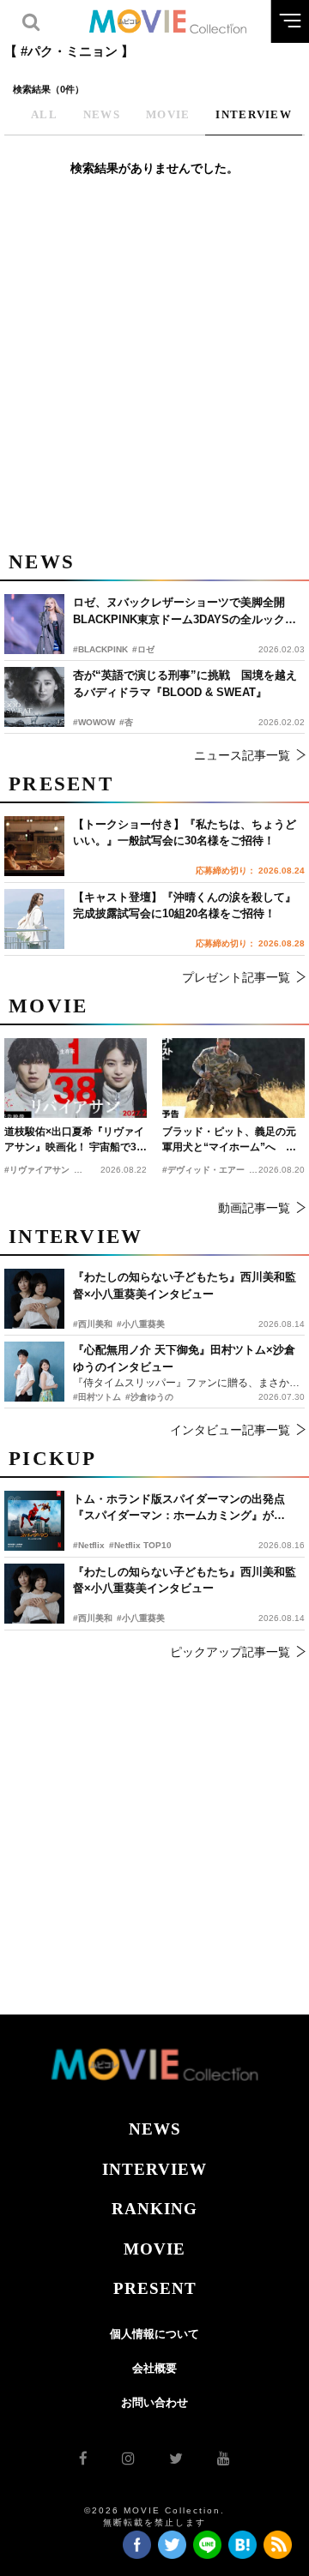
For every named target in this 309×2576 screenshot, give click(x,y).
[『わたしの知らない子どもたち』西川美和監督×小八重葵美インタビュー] (34, 1594)
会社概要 (154, 2368)
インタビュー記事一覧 (230, 1430)
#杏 (126, 722)
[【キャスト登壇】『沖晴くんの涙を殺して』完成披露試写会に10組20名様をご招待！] (34, 919)
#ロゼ (143, 649)
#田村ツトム (97, 1397)
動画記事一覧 (254, 1208)
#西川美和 (93, 1618)
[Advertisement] (154, 373)
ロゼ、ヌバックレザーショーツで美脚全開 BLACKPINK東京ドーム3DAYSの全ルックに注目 (185, 612)
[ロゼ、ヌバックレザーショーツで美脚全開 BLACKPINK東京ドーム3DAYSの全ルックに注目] (34, 624)
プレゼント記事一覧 (236, 977)
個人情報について (154, 2334)
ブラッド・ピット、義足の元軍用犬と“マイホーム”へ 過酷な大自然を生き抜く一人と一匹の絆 (229, 1140)
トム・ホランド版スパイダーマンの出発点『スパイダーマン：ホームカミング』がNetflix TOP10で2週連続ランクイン (179, 1508)
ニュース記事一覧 (242, 755)
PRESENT (155, 2288)
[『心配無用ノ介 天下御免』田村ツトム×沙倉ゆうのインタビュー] (34, 1372)
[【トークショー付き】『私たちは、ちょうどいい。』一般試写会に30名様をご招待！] (34, 846)
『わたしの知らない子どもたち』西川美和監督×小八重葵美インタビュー (185, 1580)
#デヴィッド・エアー (203, 1170)
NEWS (155, 2129)
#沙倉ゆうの (149, 1397)
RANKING (154, 2209)
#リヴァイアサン (37, 1170)
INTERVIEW (154, 2169)
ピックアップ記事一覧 (230, 1652)
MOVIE (154, 2249)
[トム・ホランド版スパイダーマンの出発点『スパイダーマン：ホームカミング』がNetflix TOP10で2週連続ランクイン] (34, 1521)
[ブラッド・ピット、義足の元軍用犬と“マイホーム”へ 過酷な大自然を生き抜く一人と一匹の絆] (233, 1078)
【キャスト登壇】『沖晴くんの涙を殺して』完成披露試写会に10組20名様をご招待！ (185, 906)
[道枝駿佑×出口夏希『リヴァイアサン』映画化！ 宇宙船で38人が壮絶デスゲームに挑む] (76, 1078)
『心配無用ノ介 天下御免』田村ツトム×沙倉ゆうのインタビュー (184, 1358)
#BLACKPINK (100, 649)
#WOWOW (94, 722)
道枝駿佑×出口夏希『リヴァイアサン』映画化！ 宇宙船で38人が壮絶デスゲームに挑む (74, 1140)
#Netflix (89, 1545)
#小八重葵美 (141, 1618)
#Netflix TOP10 (140, 1545)
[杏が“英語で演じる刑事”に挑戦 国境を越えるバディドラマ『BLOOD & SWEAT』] (34, 697)
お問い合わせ (154, 2402)
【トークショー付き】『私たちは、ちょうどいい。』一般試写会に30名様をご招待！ (185, 833)
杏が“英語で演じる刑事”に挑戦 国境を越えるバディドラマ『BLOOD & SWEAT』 (185, 684)
